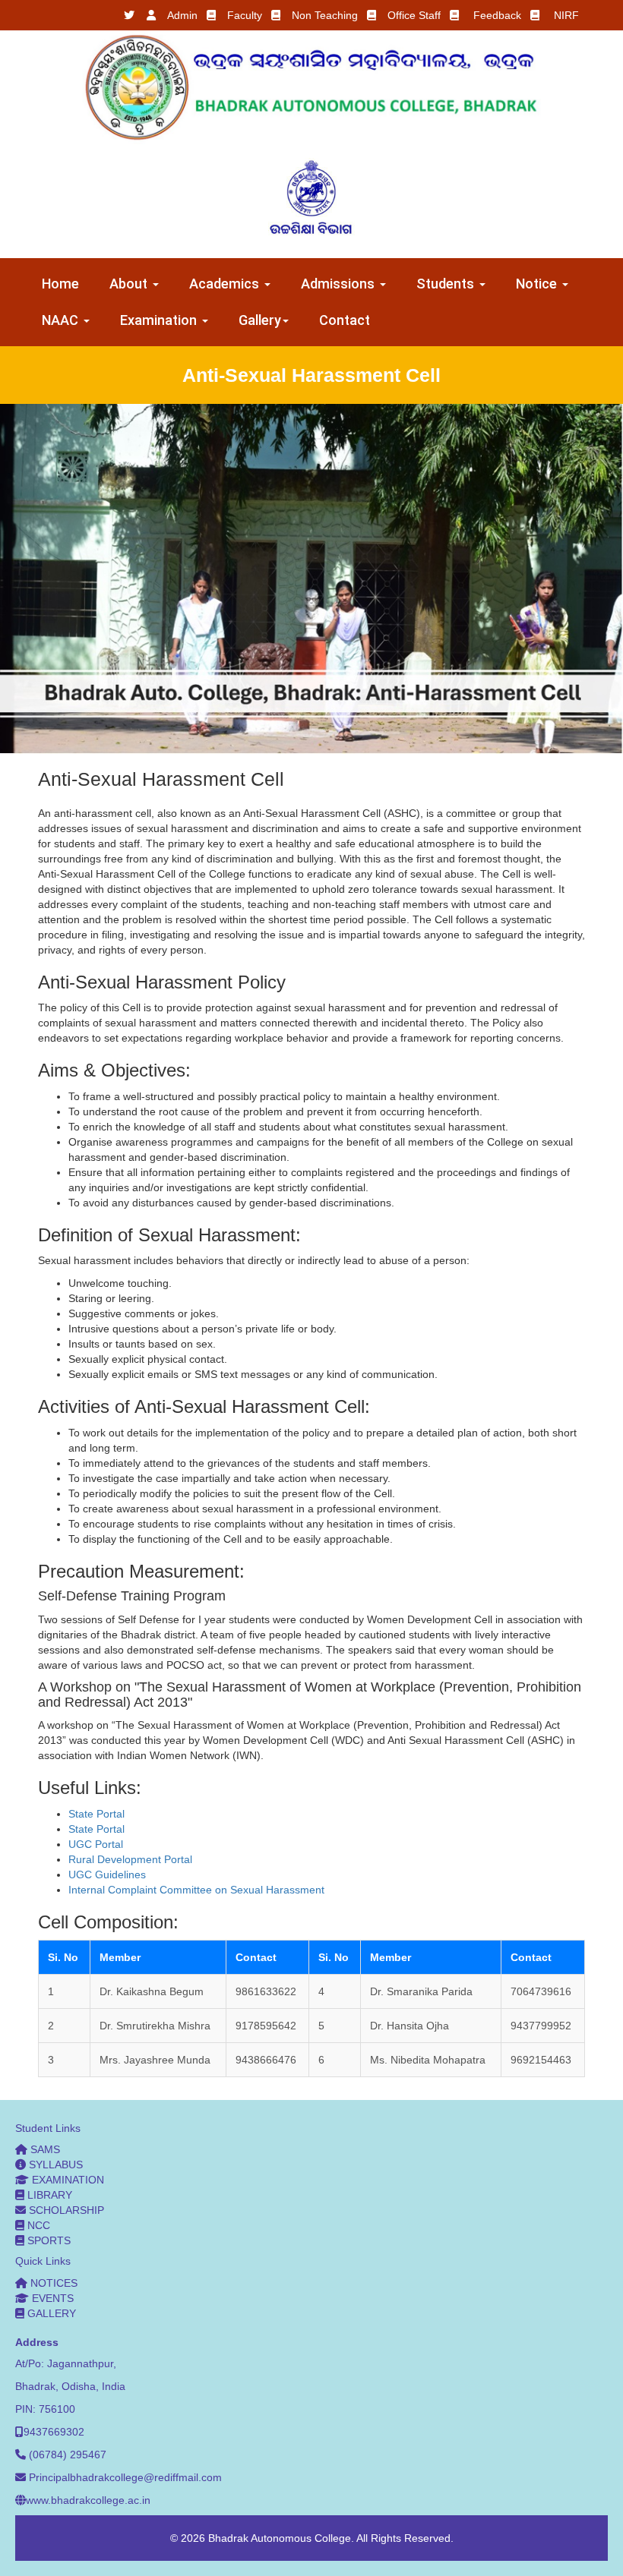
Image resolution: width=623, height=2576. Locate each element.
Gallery (260, 320)
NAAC (62, 320)
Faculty (245, 15)
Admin (182, 15)
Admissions (340, 284)
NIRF (566, 15)
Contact (345, 320)
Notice (538, 284)
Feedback (497, 15)
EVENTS (51, 2298)
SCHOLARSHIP (65, 2210)
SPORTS (47, 2240)
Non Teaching (325, 15)
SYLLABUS (54, 2165)
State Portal (96, 1814)
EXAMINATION (66, 2180)
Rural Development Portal (130, 1859)
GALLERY (50, 2313)
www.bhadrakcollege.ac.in (88, 2500)
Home (60, 284)
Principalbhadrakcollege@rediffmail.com (125, 2477)
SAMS (44, 2149)
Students (447, 284)
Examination (160, 320)
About (130, 284)
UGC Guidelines (107, 1874)
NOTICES (52, 2283)
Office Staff (414, 15)
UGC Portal (96, 1844)
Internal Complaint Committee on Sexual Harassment (196, 1890)
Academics (226, 284)
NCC (37, 2225)
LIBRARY (48, 2195)
